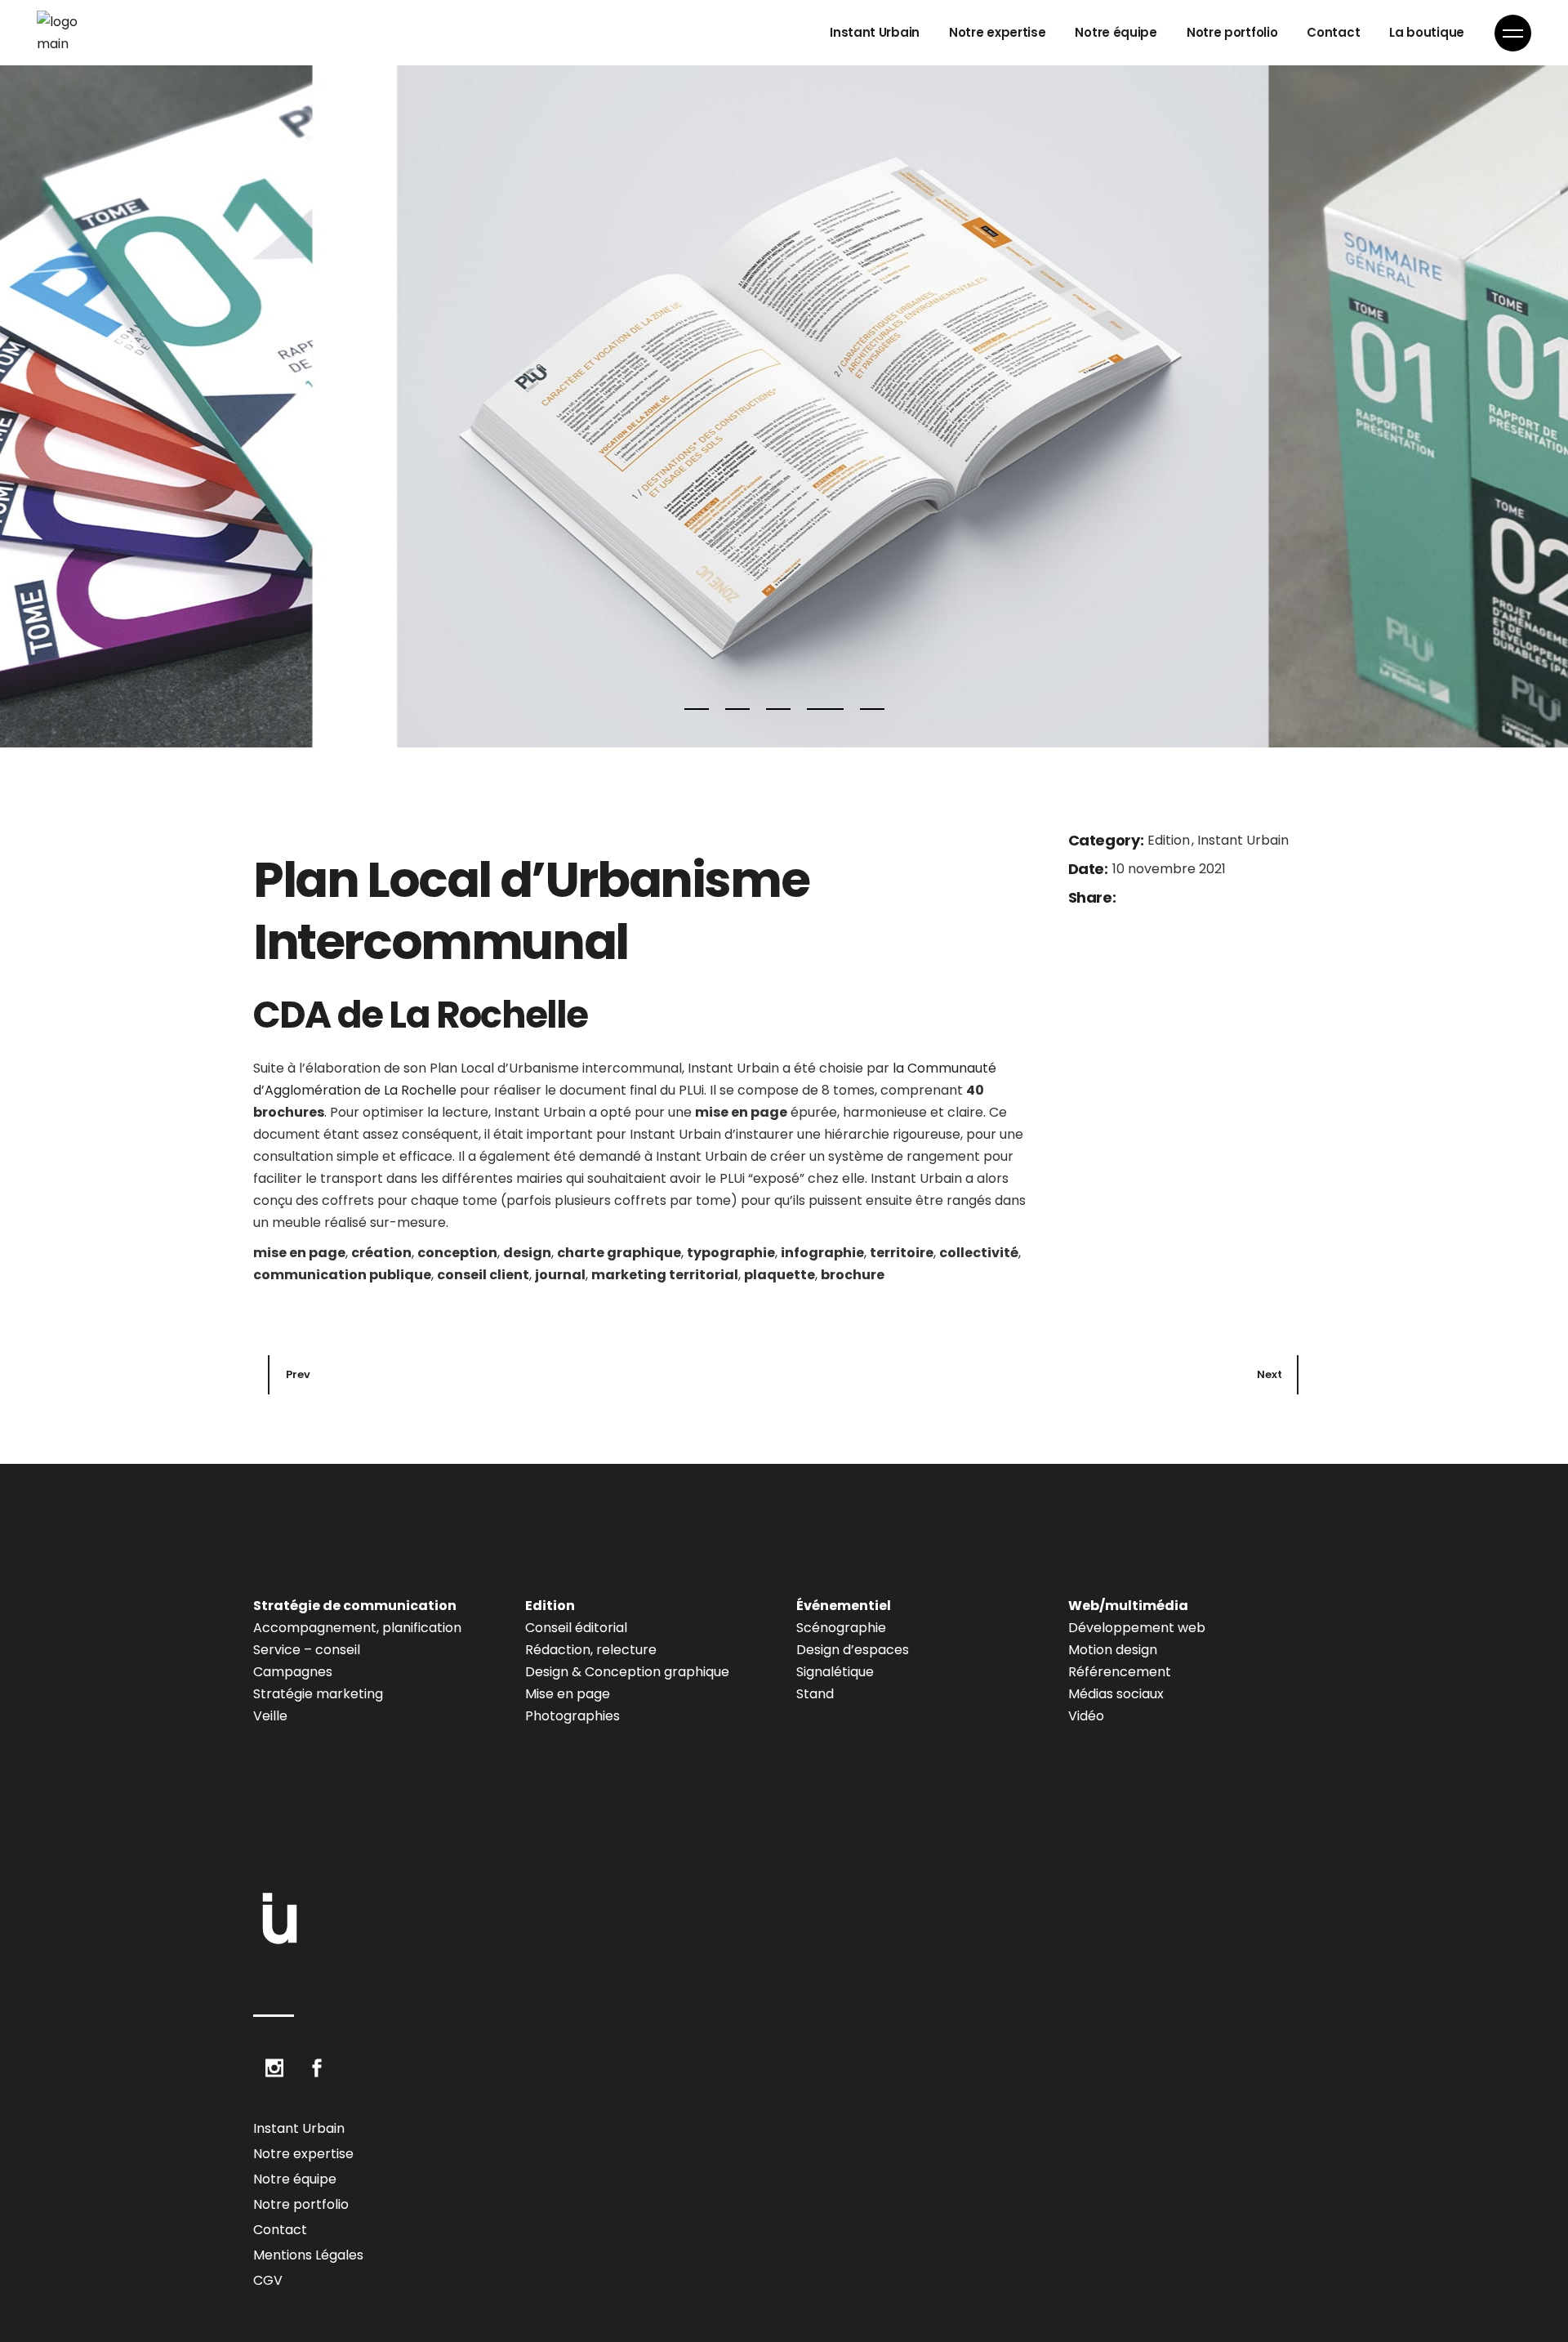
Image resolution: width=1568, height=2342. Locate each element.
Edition (1170, 840)
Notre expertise (303, 2154)
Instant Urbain (1243, 840)
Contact (280, 2230)
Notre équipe (295, 2179)
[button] (697, 710)
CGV (268, 2280)
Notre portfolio (301, 2204)
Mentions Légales (308, 2255)
